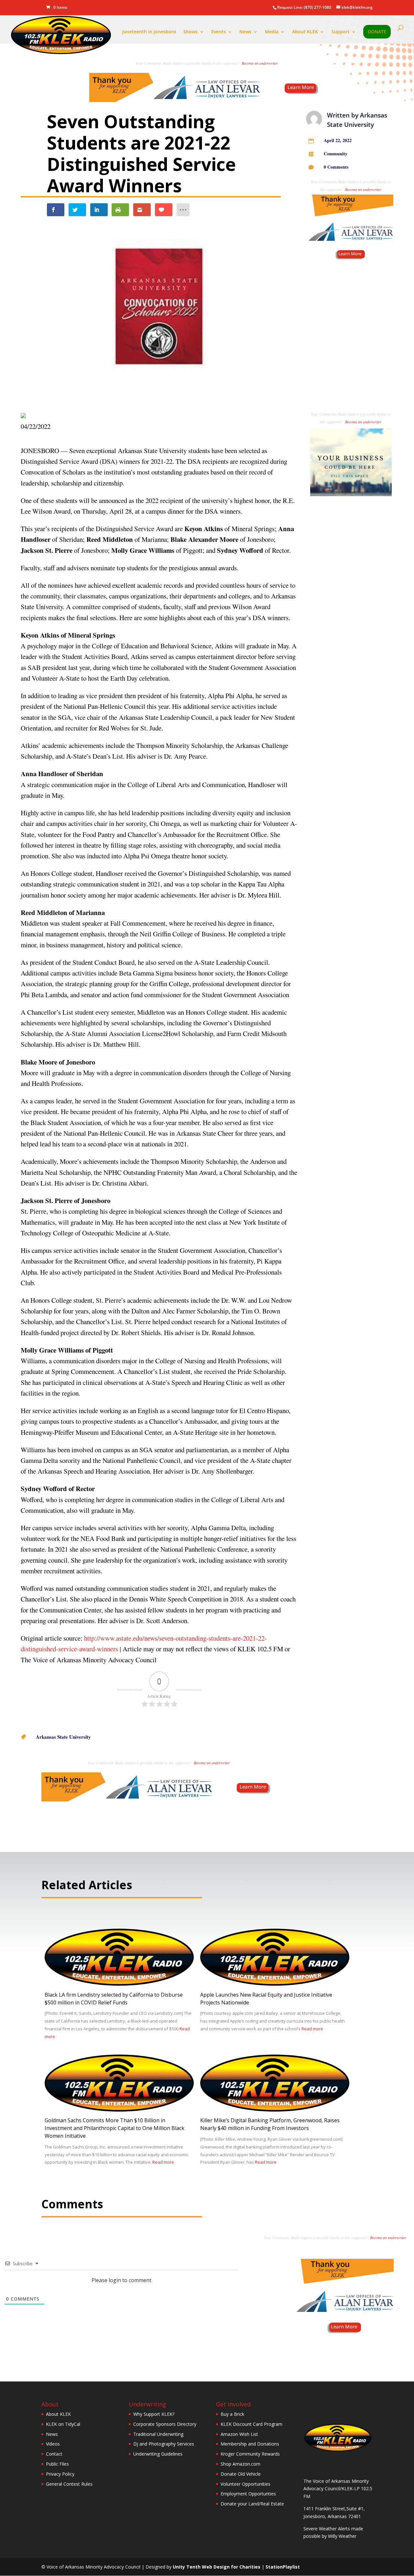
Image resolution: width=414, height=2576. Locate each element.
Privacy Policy (60, 2474)
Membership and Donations (250, 2444)
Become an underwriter (260, 63)
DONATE (377, 32)
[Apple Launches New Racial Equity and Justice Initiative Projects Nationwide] (275, 1984)
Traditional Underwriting (158, 2434)
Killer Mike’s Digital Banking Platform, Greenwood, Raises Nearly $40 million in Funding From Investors (270, 2124)
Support (341, 32)
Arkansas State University (63, 1737)
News (245, 32)
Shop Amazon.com (240, 2464)
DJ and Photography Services (164, 2444)
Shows (191, 32)
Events (218, 32)
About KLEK (305, 32)
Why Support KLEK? (154, 2414)
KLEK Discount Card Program (251, 2424)
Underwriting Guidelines (158, 2454)
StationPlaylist (283, 2567)
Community (336, 154)
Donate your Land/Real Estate (252, 2504)
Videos (53, 2444)
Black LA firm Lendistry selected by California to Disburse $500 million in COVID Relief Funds (114, 1999)
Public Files (57, 2464)
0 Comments (336, 167)
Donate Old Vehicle (241, 2474)
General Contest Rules (69, 2484)
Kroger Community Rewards (250, 2454)
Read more (312, 2029)
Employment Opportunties (248, 2494)
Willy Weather (342, 2536)
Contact (54, 2454)
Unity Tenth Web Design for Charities (217, 2567)
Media (272, 32)
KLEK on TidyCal (63, 2424)
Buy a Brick (232, 2414)
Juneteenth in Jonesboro (149, 32)
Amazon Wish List (239, 2434)
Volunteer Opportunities (245, 2484)
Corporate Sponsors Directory (165, 2424)
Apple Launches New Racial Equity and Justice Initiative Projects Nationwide (266, 1999)
